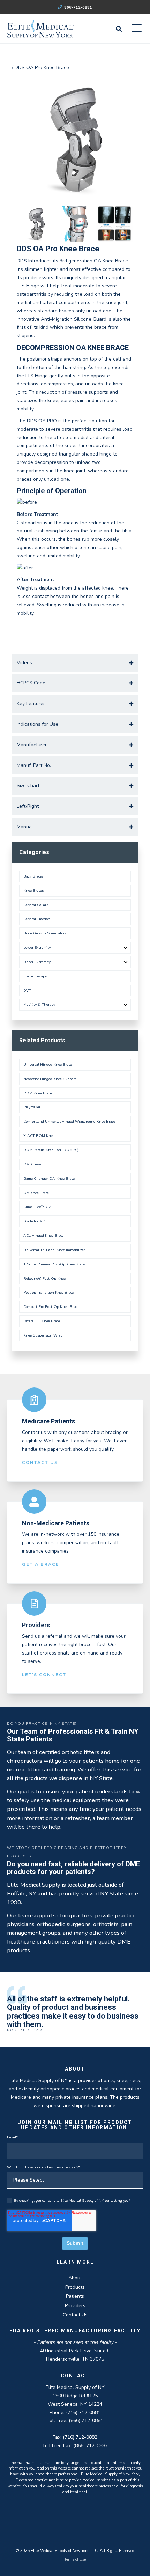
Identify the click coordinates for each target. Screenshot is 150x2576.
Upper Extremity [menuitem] (37, 962)
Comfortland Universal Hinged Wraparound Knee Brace (69, 1121)
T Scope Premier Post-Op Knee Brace (54, 1264)
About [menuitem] (75, 2278)
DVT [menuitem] (27, 990)
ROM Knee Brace (38, 1093)
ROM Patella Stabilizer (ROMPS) (51, 1150)
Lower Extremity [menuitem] (37, 948)
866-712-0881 (78, 8)
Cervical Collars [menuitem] (36, 905)
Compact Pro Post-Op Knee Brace (51, 1307)
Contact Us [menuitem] (75, 2315)
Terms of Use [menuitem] (75, 2559)
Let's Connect (44, 1675)
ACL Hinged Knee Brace (43, 1235)
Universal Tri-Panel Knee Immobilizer (54, 1250)
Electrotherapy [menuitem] (35, 976)
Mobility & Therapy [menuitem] (39, 1004)
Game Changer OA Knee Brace (49, 1179)
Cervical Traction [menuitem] (37, 919)
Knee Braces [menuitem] (33, 891)
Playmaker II (33, 1107)
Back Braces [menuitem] (33, 876)
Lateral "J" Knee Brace (42, 1321)
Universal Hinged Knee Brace (48, 1064)
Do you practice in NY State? (42, 1723)
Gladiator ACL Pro (38, 1221)
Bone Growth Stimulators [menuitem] (45, 933)
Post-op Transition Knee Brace (48, 1292)
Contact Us (40, 1462)
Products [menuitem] (75, 2287)
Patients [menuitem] (75, 2296)
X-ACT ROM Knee (39, 1136)
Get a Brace (41, 1564)
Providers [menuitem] (75, 2306)
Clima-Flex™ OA (37, 1207)
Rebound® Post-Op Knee (44, 1278)
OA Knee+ (32, 1164)
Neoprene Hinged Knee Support (50, 1079)
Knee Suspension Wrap (43, 1335)
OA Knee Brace (36, 1193)
